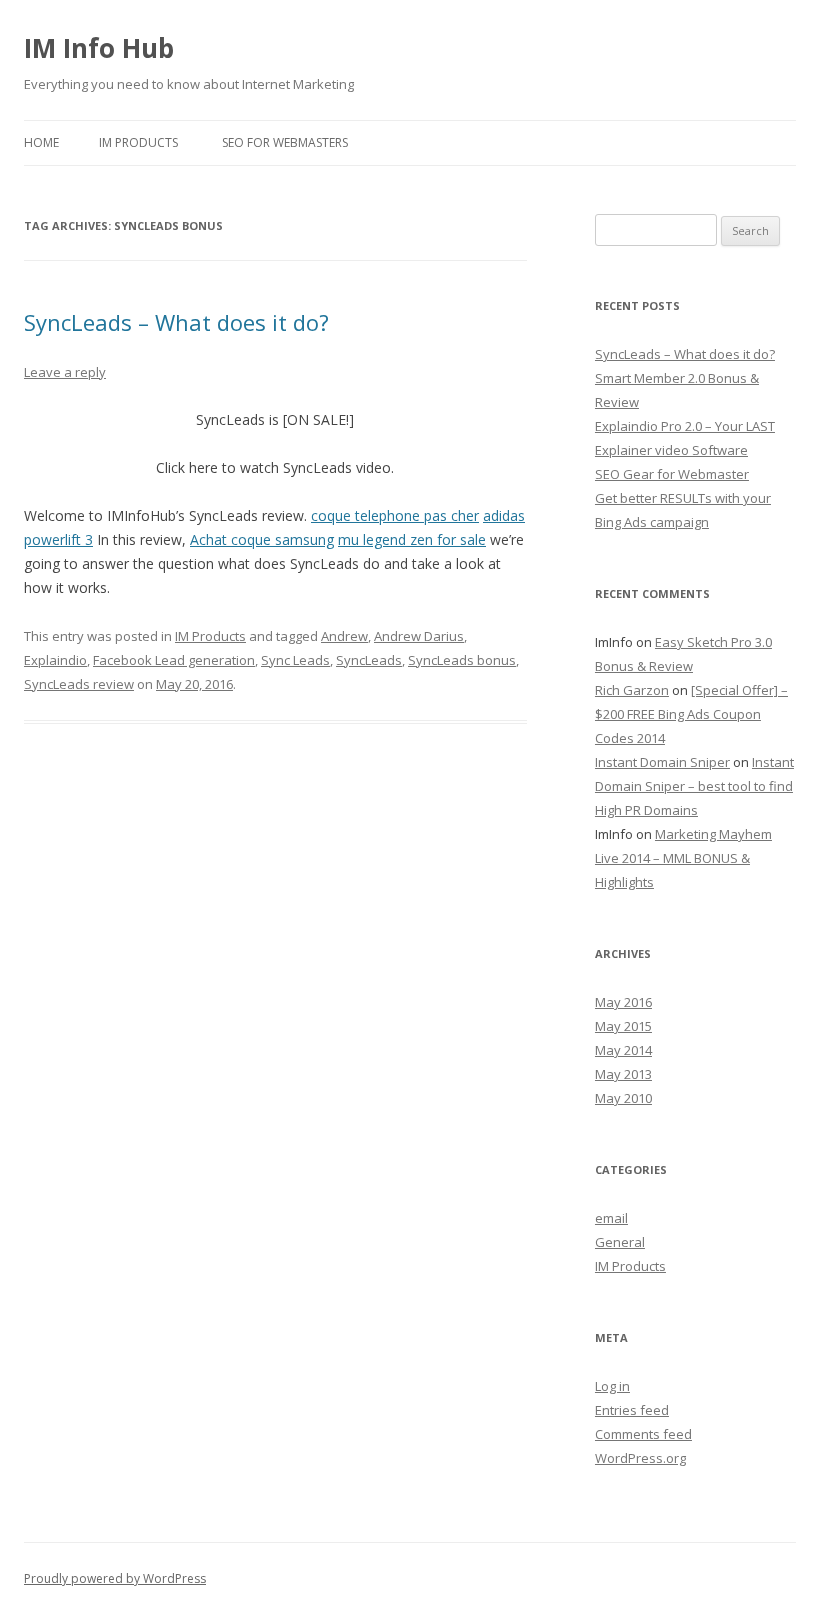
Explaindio (55, 660)
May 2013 (623, 1074)
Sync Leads (295, 660)
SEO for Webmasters (285, 142)
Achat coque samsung (262, 539)
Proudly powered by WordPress (115, 1578)
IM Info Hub (99, 48)
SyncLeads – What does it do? (176, 322)
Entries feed (632, 1410)
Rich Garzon (632, 690)
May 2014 (623, 1050)
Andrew (344, 636)
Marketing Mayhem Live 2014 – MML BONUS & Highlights (683, 858)
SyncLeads (369, 660)
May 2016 (623, 1002)
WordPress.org (640, 1458)
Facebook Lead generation (174, 660)
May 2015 (623, 1026)
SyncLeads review (79, 684)
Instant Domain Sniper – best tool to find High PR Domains (694, 786)
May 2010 (623, 1098)
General (620, 1242)
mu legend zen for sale (412, 539)
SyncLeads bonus (462, 660)
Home (41, 142)
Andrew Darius (419, 636)
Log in (612, 1386)
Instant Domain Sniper (662, 762)
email (611, 1218)
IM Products (138, 142)
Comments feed (643, 1434)
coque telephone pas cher (395, 515)
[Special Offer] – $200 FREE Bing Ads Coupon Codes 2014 (691, 714)
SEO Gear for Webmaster (672, 474)
